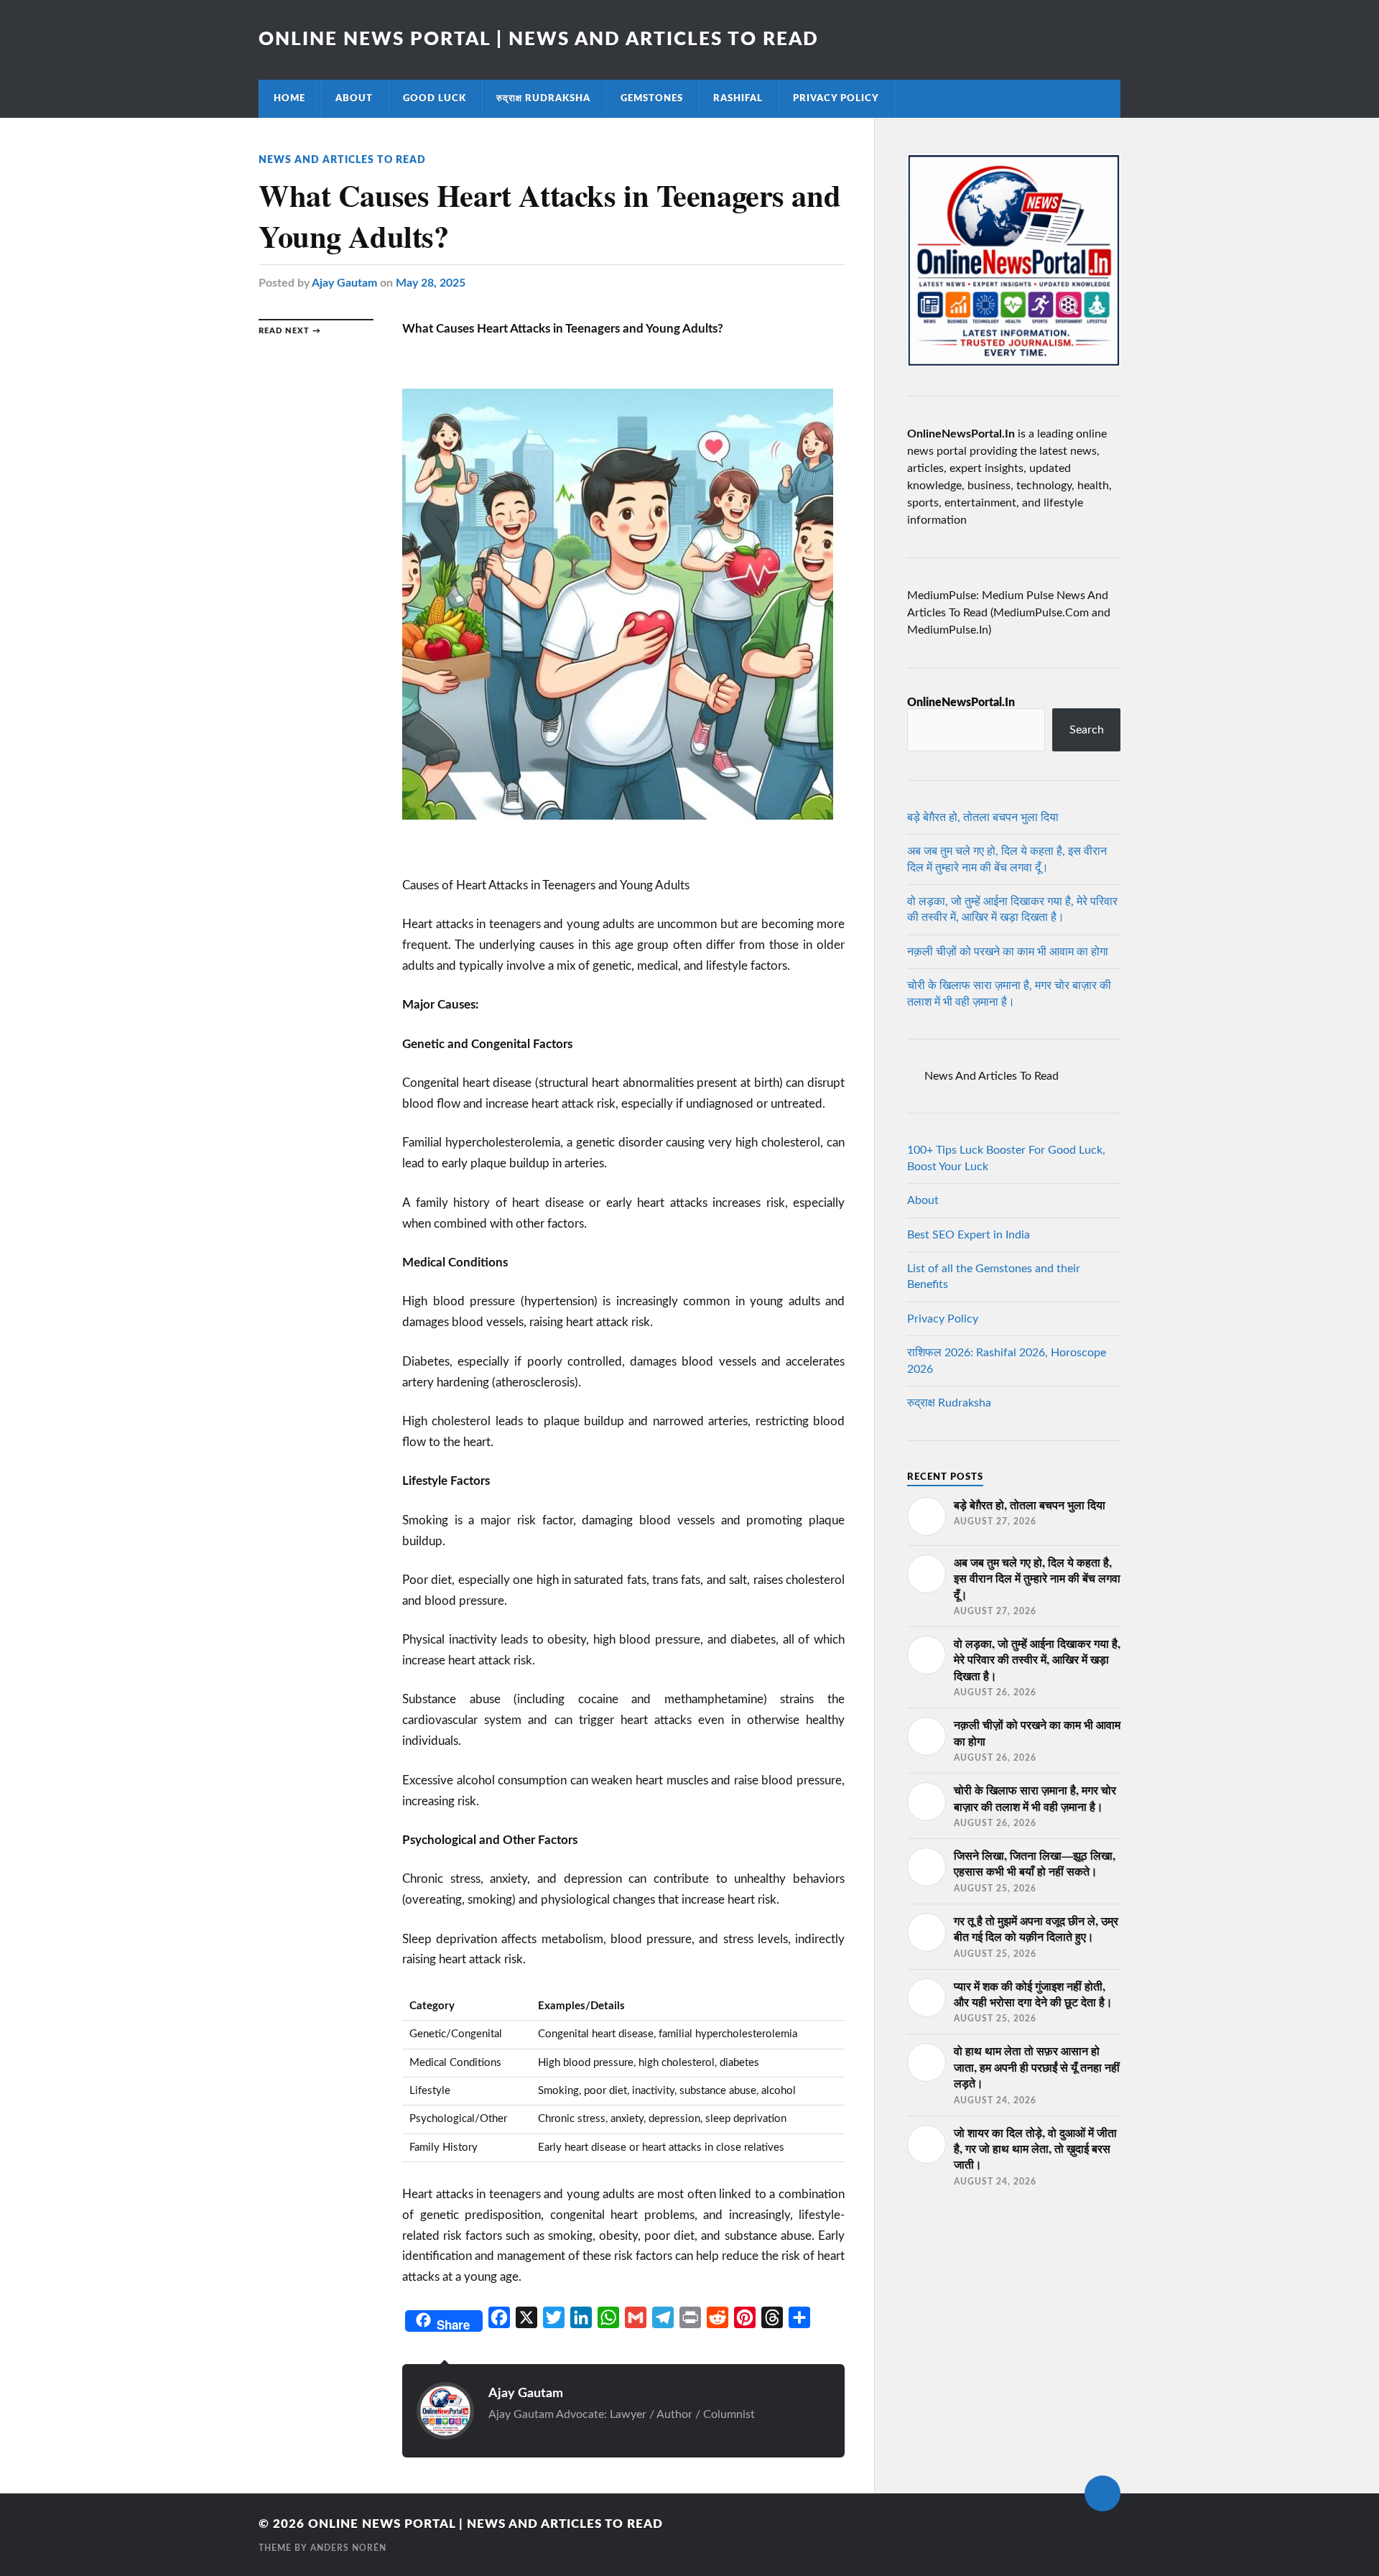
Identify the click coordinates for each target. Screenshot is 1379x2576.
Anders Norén (348, 2548)
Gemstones (652, 98)
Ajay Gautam (344, 283)
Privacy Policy (836, 98)
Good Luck (435, 98)
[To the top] (1102, 2493)
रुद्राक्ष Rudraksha (543, 98)
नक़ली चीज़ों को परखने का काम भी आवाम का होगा (1008, 952)
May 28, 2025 (431, 283)
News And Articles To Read (342, 160)
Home (289, 98)
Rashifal (738, 98)
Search (1087, 730)
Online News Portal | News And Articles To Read (539, 40)
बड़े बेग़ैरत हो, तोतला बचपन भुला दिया (983, 817)
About (354, 98)
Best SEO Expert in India (969, 1235)
